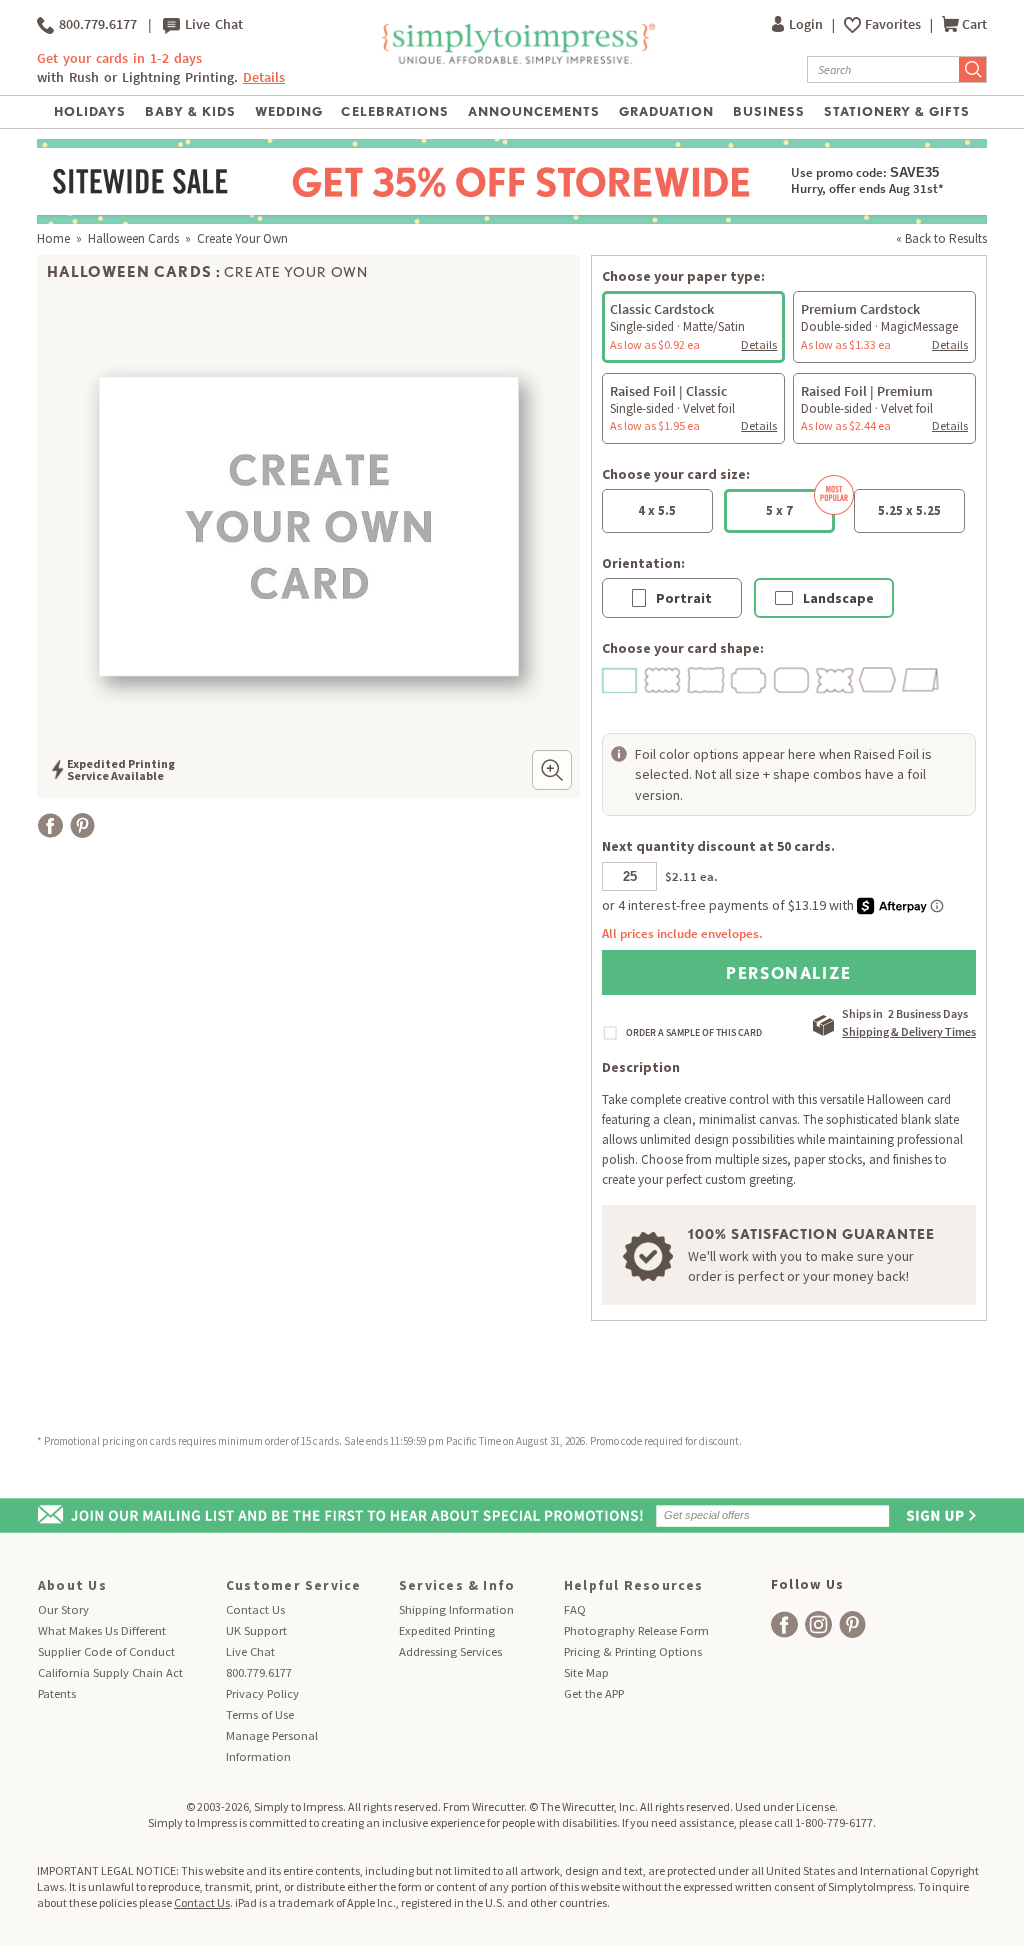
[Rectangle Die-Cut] (621, 678)
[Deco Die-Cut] (750, 678)
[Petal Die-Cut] (836, 678)
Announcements (534, 111)
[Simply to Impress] (516, 60)
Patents (57, 1693)
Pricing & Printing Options (633, 1651)
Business (769, 111)
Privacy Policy (262, 1693)
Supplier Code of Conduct (106, 1651)
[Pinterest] (82, 825)
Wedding (289, 111)
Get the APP (594, 1693)
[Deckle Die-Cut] (707, 678)
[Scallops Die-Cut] (664, 678)
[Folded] (922, 678)
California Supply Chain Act (110, 1672)
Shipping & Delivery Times (909, 1031)
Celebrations (394, 111)
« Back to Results (941, 238)
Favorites (894, 24)
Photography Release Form (636, 1630)
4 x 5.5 (657, 510)
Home (53, 238)
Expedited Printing (447, 1630)
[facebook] (784, 1624)
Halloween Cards (133, 238)
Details (759, 344)
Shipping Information (456, 1609)
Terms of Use (260, 1714)
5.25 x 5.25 (909, 510)
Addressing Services (450, 1651)
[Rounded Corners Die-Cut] (793, 678)
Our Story (63, 1609)
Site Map (586, 1672)
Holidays (90, 111)
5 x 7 (779, 510)
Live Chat (211, 24)
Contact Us (255, 1609)
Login (807, 24)
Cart (974, 24)
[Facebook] (50, 825)
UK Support (256, 1630)
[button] (552, 770)
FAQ (575, 1609)
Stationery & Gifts (897, 111)
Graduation (666, 111)
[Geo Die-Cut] (879, 678)
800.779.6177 (95, 24)
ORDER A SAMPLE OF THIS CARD (694, 1033)
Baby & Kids (190, 111)
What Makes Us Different (102, 1630)
